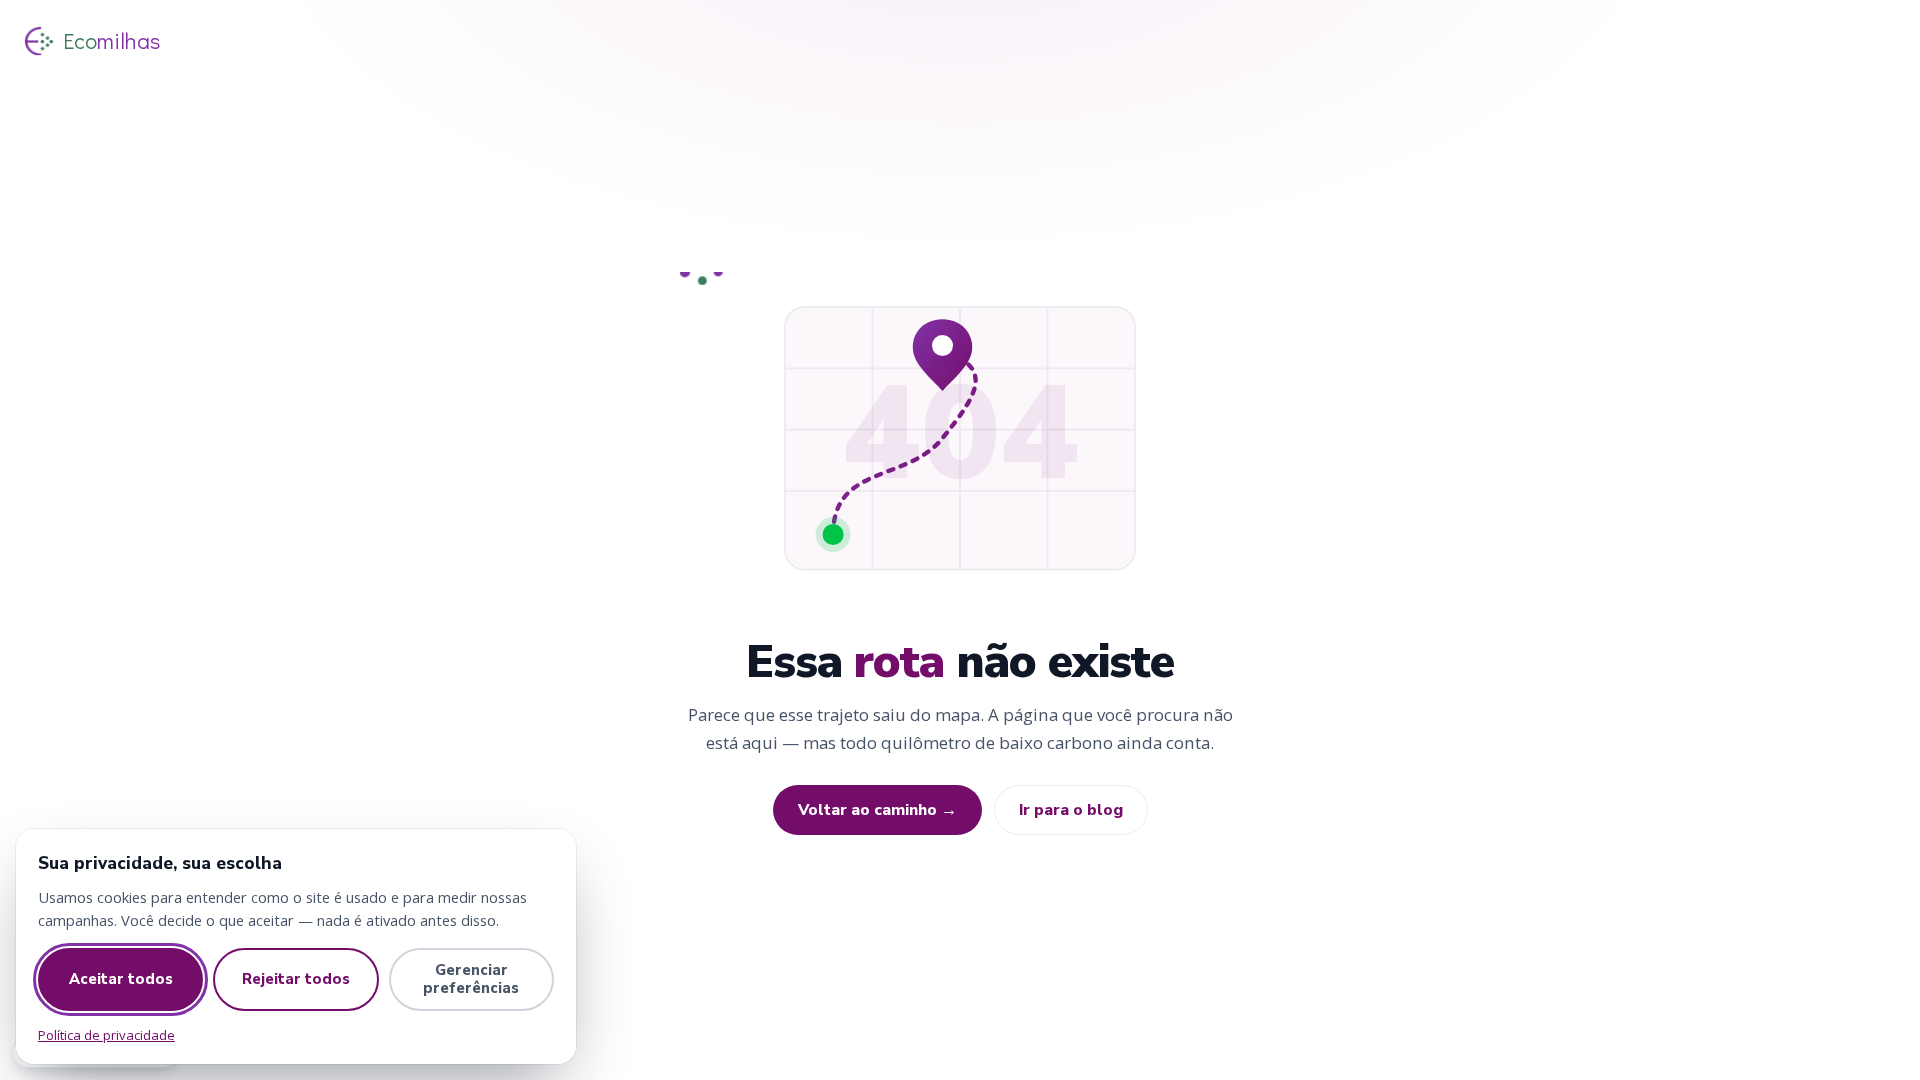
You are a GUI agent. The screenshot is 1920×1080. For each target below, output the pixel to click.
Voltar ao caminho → (877, 810)
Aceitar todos (121, 979)
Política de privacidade (106, 1035)
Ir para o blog (1071, 810)
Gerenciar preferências (471, 979)
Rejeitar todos (296, 979)
